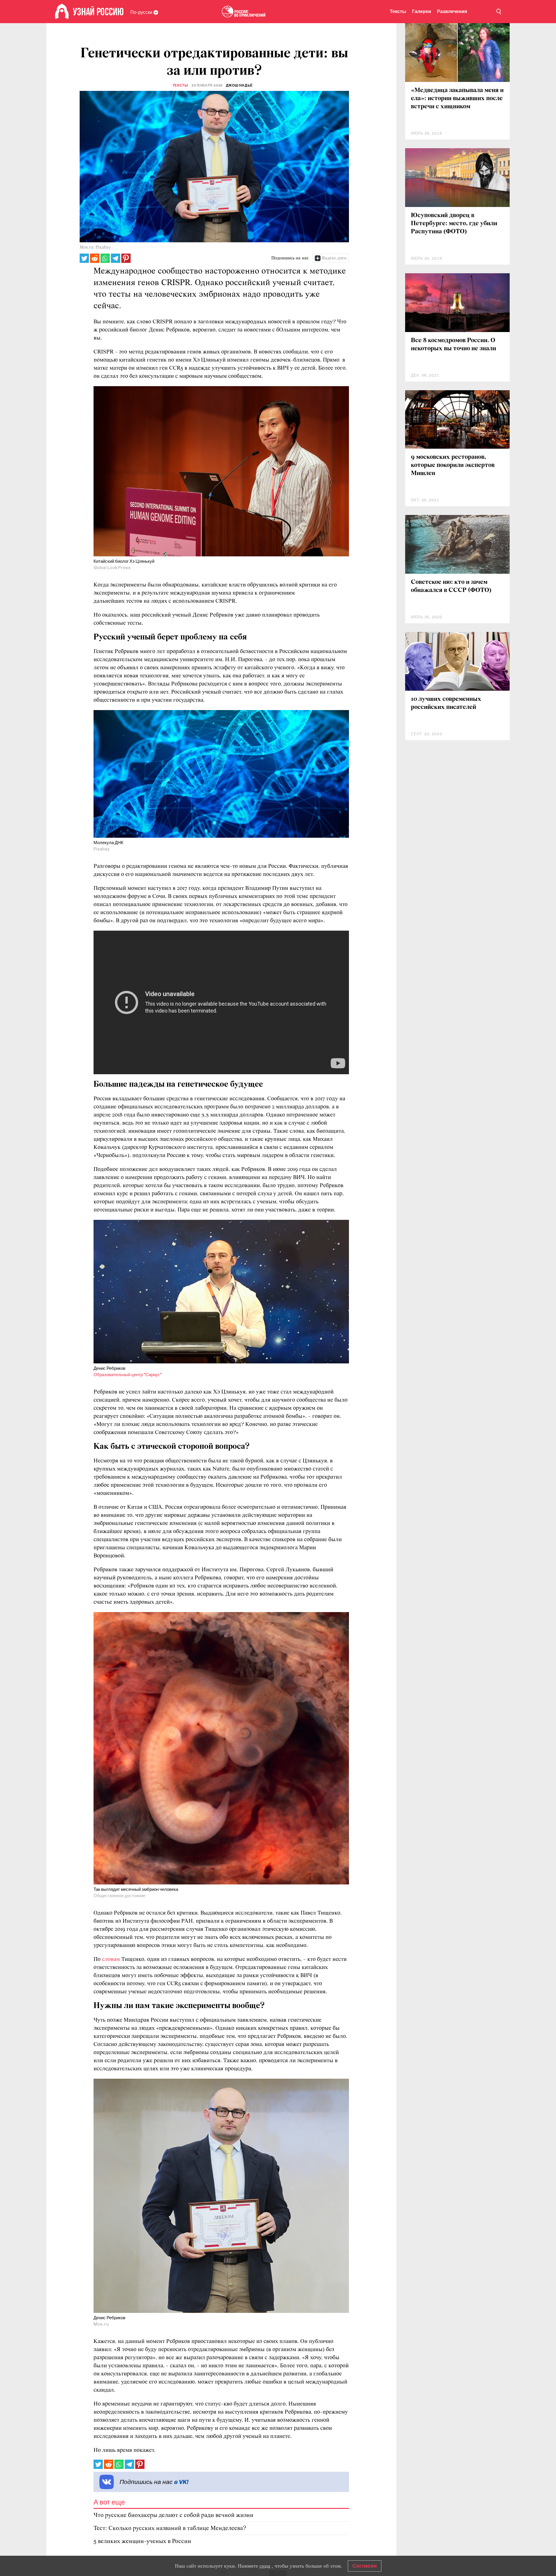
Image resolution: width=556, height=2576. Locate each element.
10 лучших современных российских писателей (446, 703)
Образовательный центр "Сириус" (128, 1375)
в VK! (181, 2482)
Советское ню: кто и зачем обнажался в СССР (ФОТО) (451, 586)
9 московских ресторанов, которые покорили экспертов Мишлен (453, 465)
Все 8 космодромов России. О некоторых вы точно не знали (453, 345)
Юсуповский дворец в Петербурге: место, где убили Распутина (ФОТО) (454, 224)
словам (111, 1959)
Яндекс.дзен (334, 258)
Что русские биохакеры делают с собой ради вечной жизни (173, 2515)
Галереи (422, 11)
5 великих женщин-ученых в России (142, 2541)
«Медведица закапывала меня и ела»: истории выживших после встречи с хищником (457, 99)
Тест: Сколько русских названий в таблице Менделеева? (170, 2528)
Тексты (398, 11)
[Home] (62, 12)
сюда (265, 2566)
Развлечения (452, 11)
